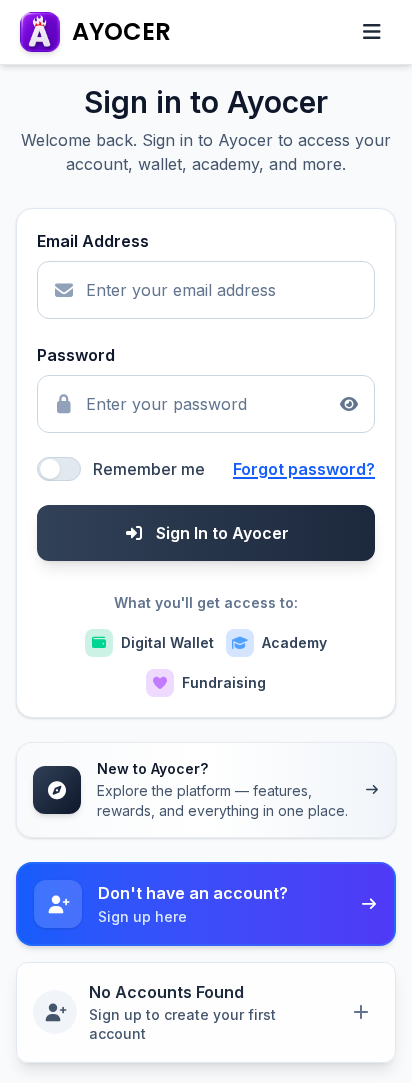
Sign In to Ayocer (222, 533)
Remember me (149, 469)
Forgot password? (304, 469)
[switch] (59, 469)
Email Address (93, 241)
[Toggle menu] (371, 32)
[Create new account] (361, 1012)
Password (76, 355)
